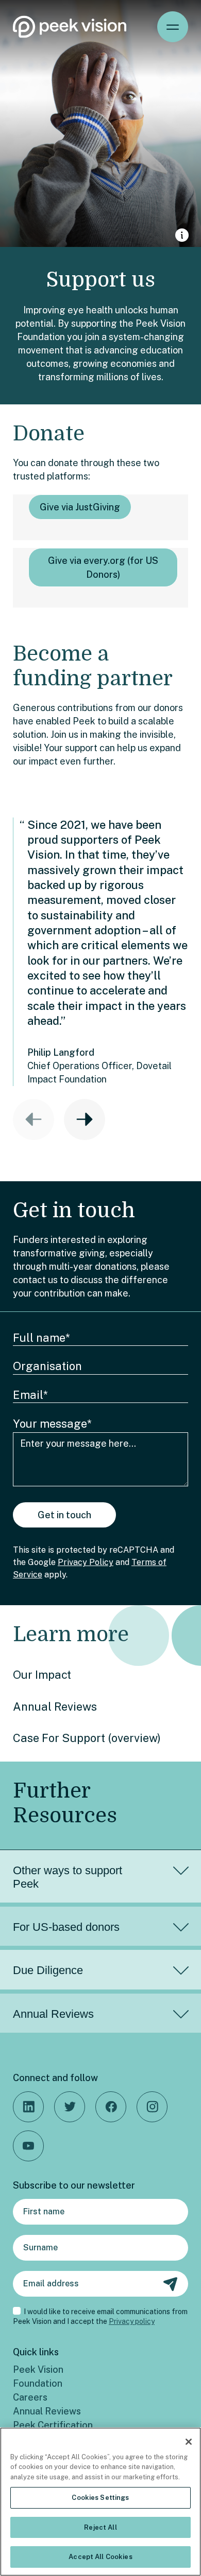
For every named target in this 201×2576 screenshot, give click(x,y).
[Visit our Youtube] (28, 2146)
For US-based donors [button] (66, 1927)
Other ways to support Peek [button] (68, 1877)
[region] (100, 2502)
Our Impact (42, 1675)
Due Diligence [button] (48, 1970)
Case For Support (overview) (87, 1738)
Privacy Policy (86, 1562)
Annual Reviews (55, 1707)
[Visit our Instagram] (152, 2107)
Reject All (100, 2527)
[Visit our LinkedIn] (28, 2107)
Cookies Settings (100, 2498)
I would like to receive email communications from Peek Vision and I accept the (100, 2317)
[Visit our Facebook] (111, 2107)
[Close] (189, 2442)
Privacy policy (132, 2321)
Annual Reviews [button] (53, 2014)
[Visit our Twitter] (70, 2107)
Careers (30, 2397)
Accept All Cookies (100, 2557)
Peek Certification (53, 2425)
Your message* (52, 1424)
